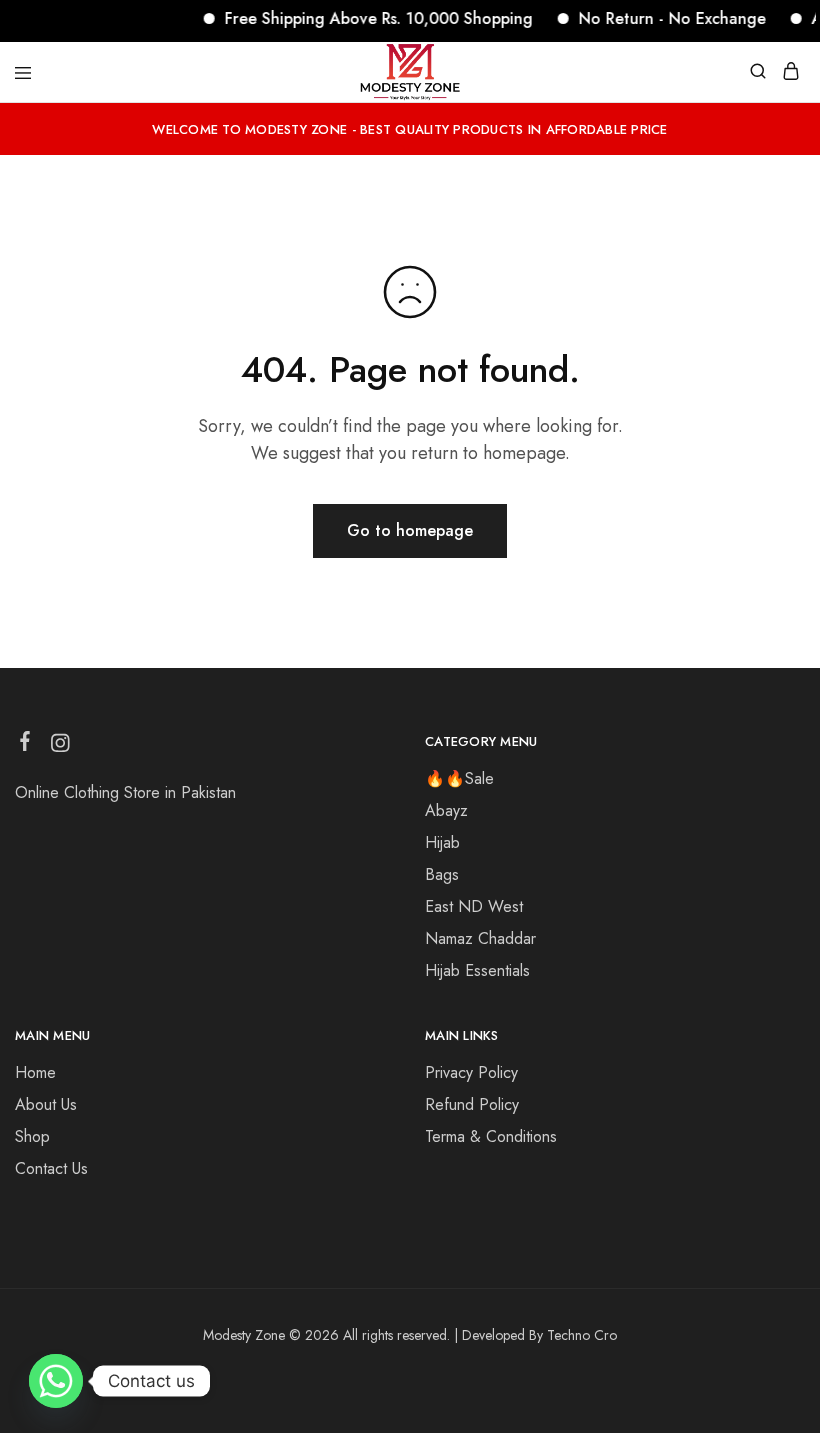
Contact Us (51, 1168)
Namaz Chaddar (480, 938)
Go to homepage (410, 530)
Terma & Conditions (491, 1136)
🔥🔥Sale (459, 778)
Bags (442, 874)
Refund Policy (472, 1104)
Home (35, 1072)
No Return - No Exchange (660, 18)
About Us (46, 1104)
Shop (32, 1136)
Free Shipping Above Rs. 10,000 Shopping (367, 18)
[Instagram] (60, 747)
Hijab (442, 842)
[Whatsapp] (56, 1381)
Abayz (446, 810)
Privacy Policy (471, 1072)
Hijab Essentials (477, 970)
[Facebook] (25, 745)
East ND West (474, 906)
